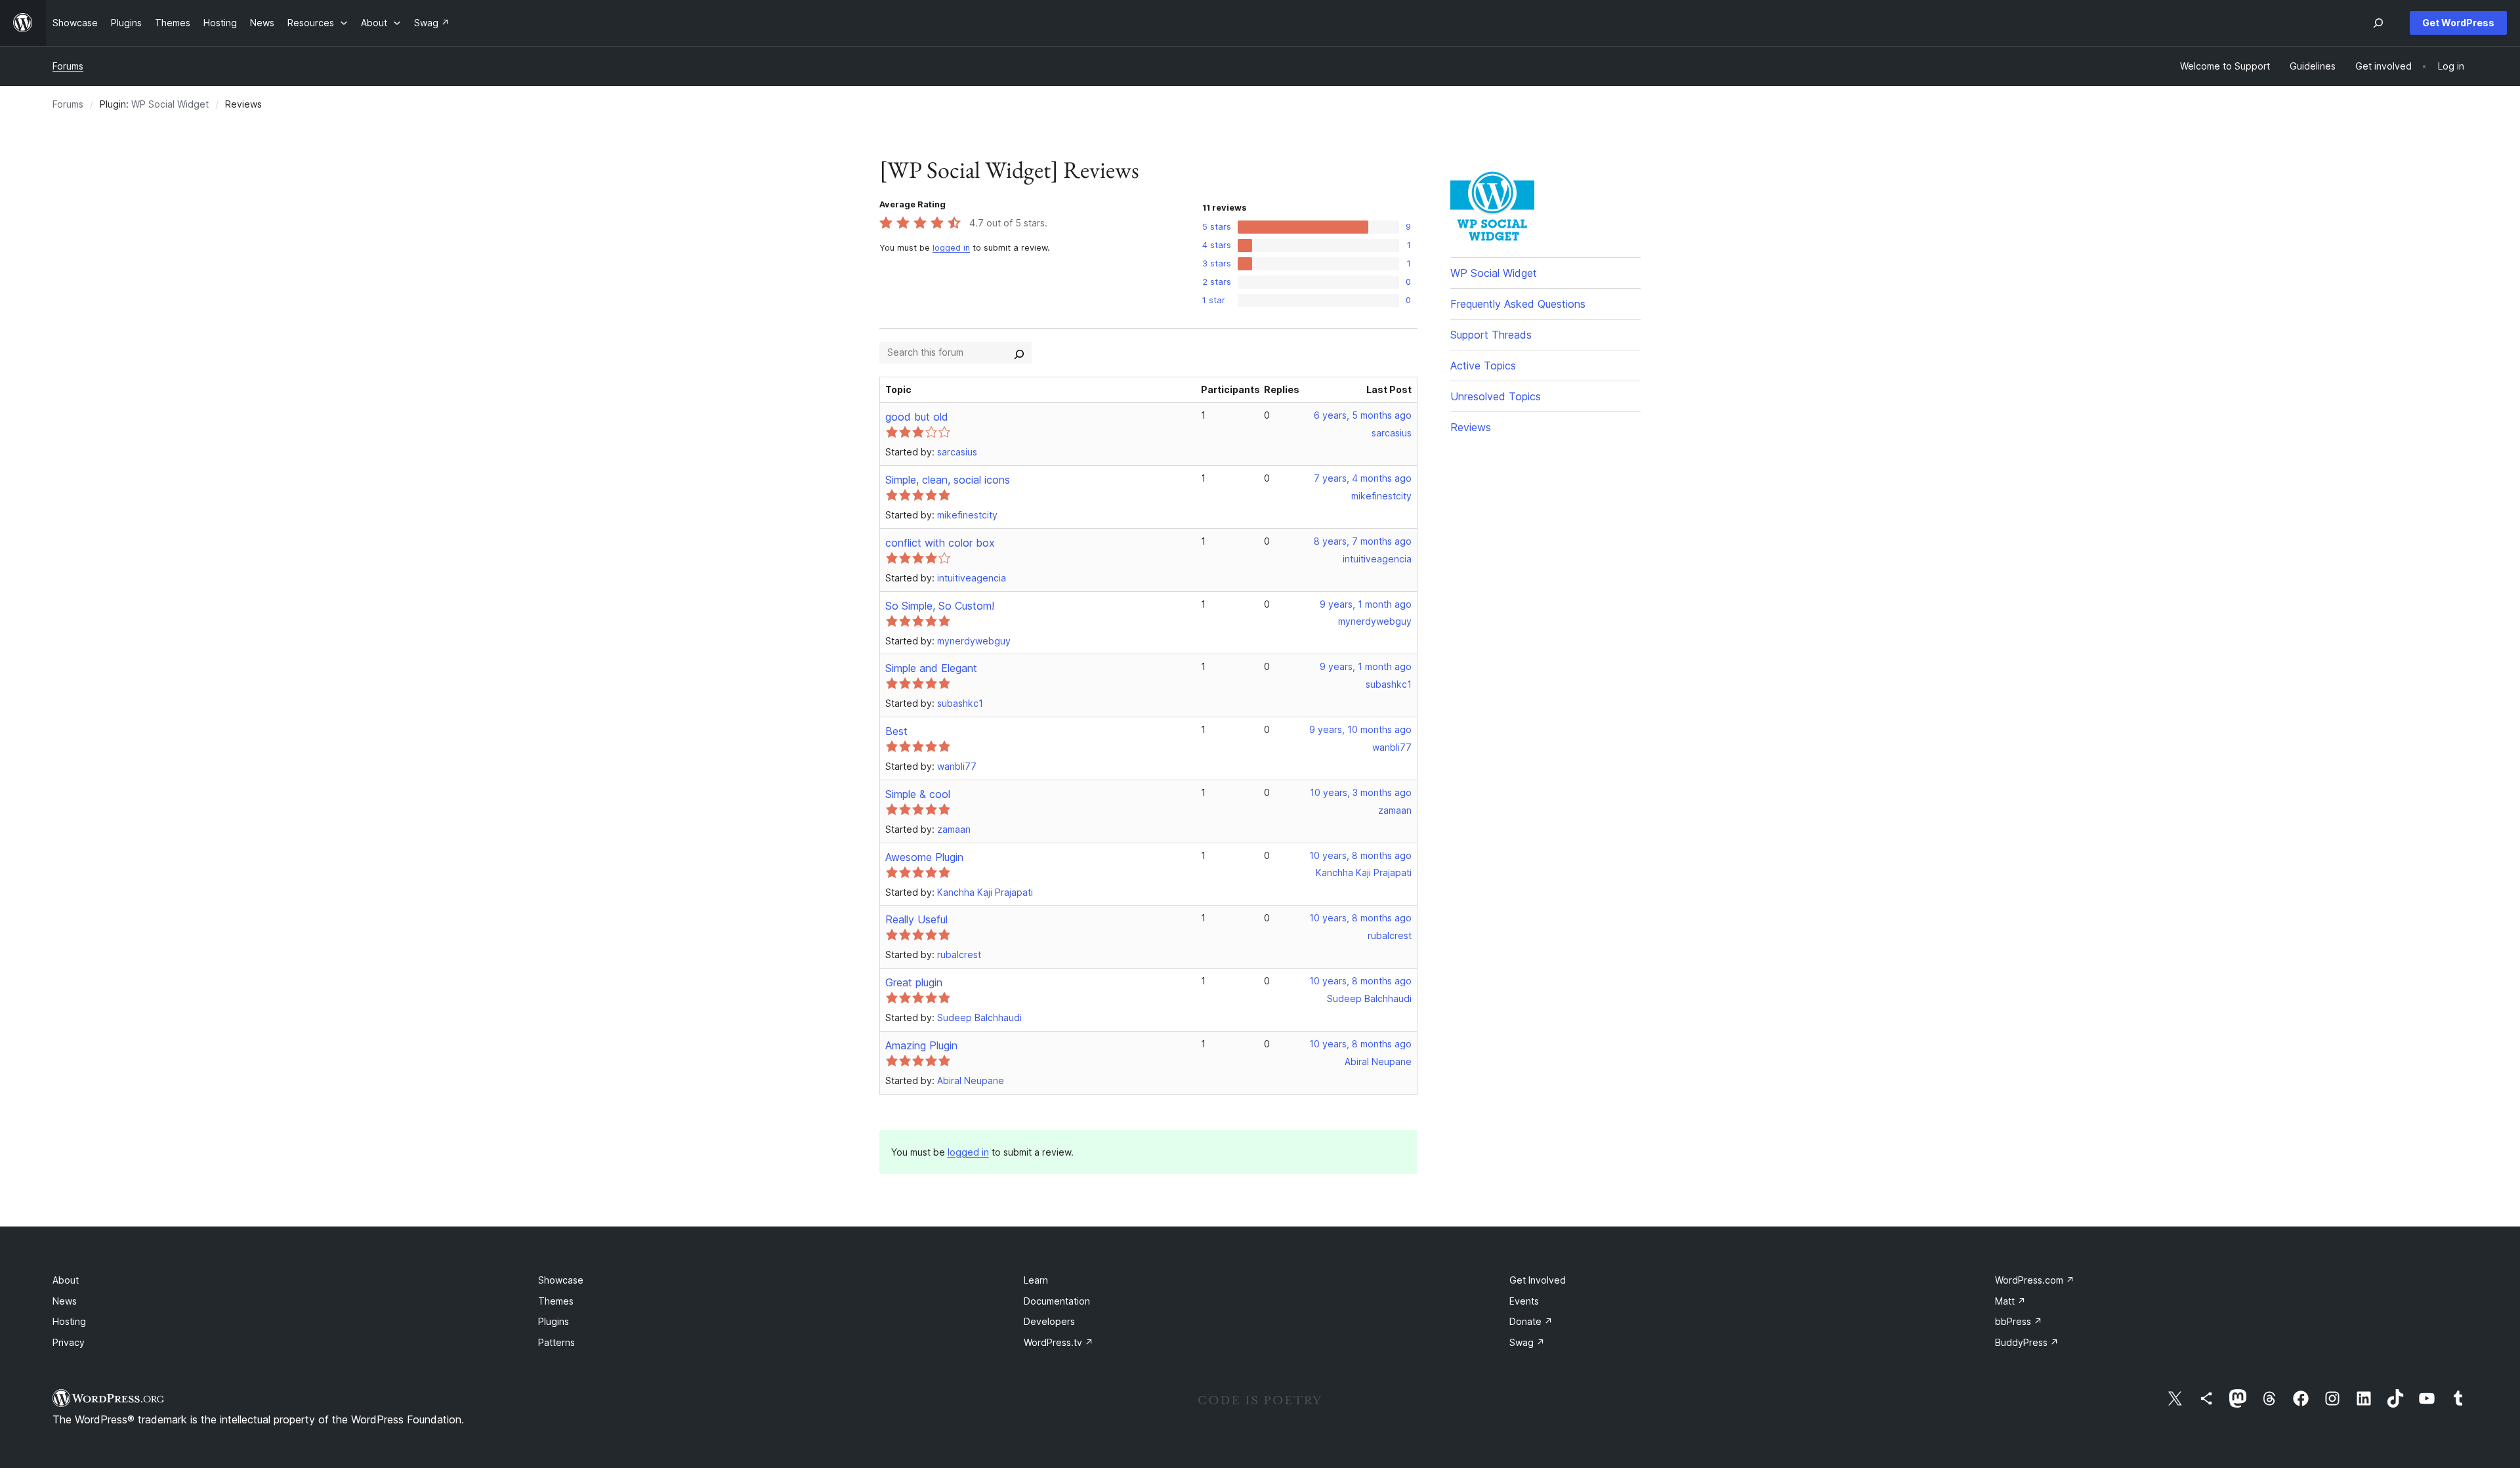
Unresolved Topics (1496, 396)
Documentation (1057, 1301)
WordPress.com (2035, 1280)
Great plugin (914, 982)
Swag (1527, 1342)
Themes (556, 1301)
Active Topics (1483, 366)
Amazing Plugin (921, 1045)
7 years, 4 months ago (1363, 478)
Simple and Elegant (931, 668)
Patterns (556, 1342)
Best (896, 731)
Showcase (561, 1280)
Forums (68, 66)
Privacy (69, 1342)
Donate (1531, 1321)
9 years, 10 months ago (1360, 729)
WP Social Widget (170, 104)
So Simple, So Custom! (940, 606)
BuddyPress (2027, 1342)
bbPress (2019, 1321)
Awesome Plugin (924, 857)
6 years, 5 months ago (1363, 415)
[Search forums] (1019, 352)
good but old (917, 417)
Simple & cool (918, 794)
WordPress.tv (1059, 1342)
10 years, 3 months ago (1361, 792)
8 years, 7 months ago (1363, 541)
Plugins (554, 1321)
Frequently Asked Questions (1518, 304)
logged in (951, 248)
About (66, 1280)
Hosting (69, 1321)
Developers (1049, 1321)
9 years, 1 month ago (1366, 604)
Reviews (1471, 427)
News (65, 1301)
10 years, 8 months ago (1360, 855)
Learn (1036, 1280)
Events (1524, 1301)
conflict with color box (940, 543)
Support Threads (1491, 335)
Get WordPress (2458, 23)
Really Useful (916, 919)
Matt (2010, 1301)
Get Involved (1538, 1280)
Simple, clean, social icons (948, 480)
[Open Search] (2378, 23)
